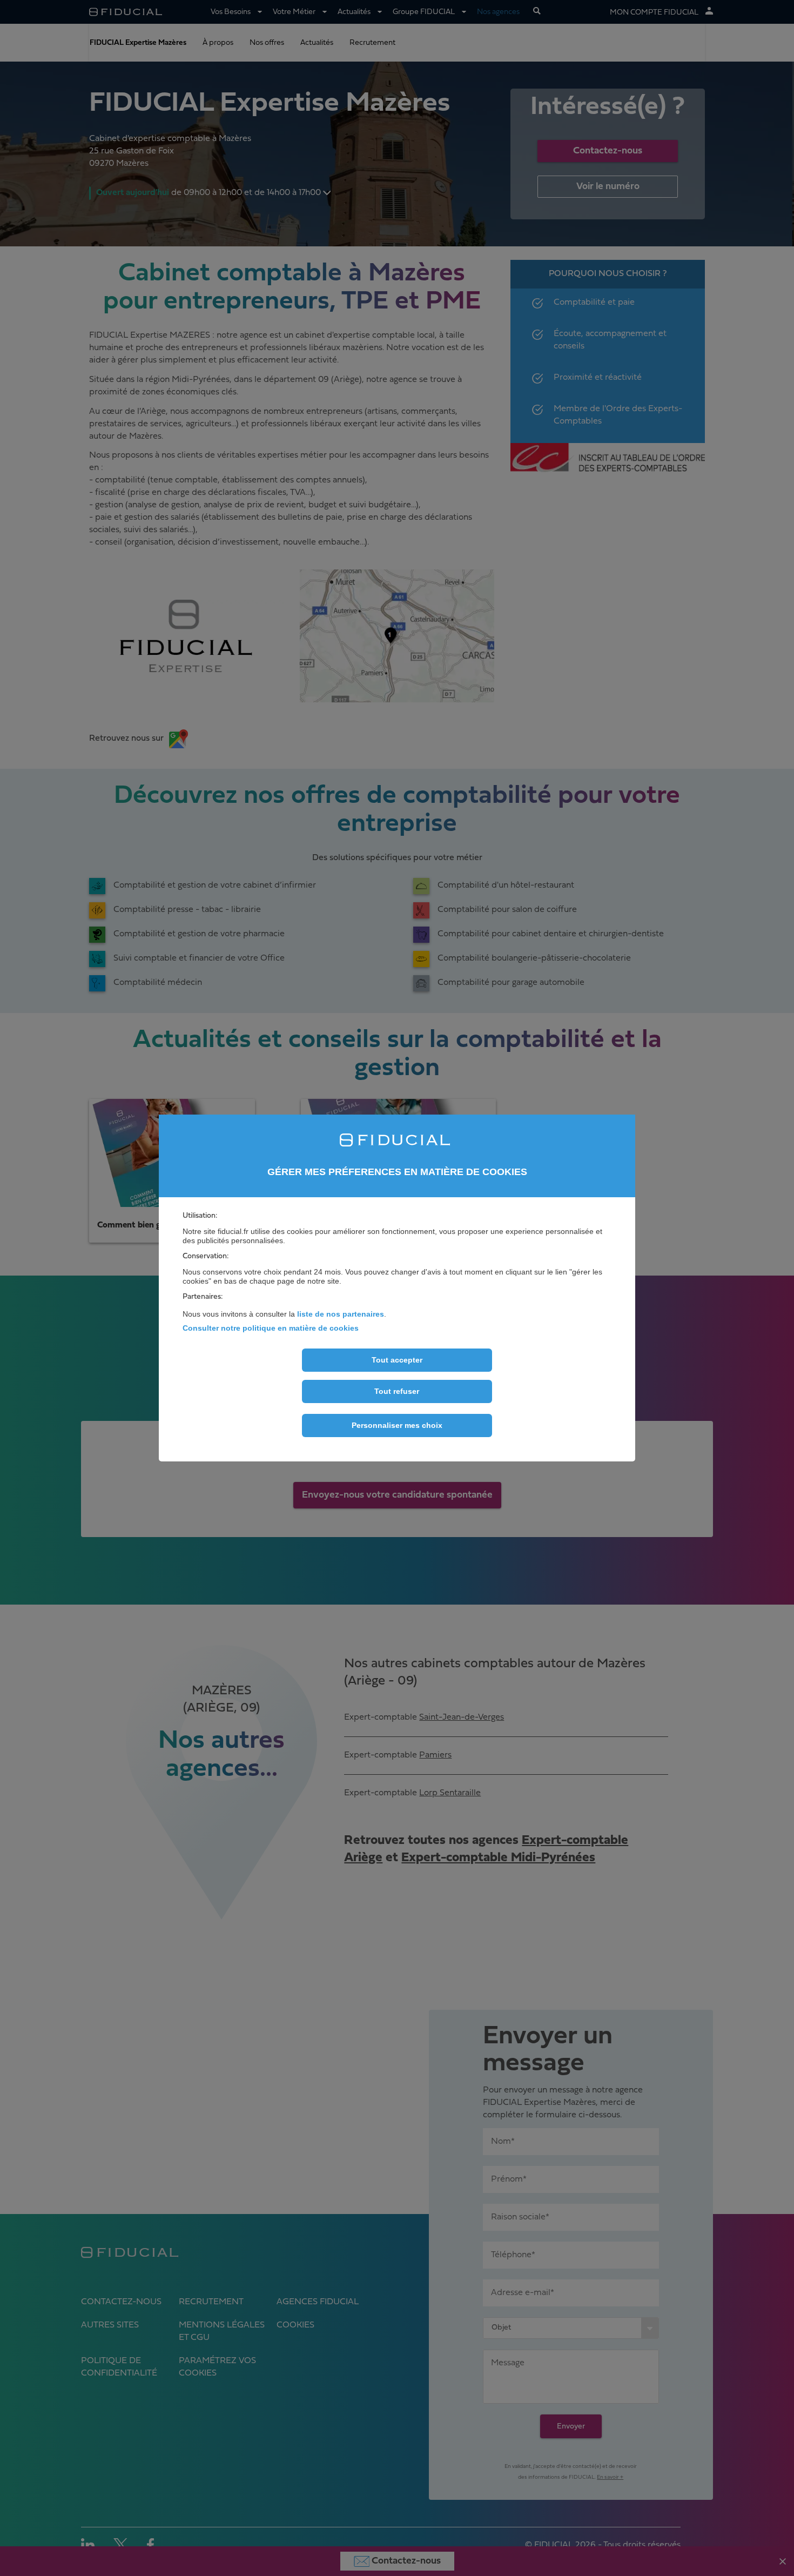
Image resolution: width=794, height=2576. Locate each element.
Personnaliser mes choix (397, 1425)
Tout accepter (397, 1360)
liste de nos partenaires (341, 1314)
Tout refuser (397, 1391)
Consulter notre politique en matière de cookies (271, 1328)
